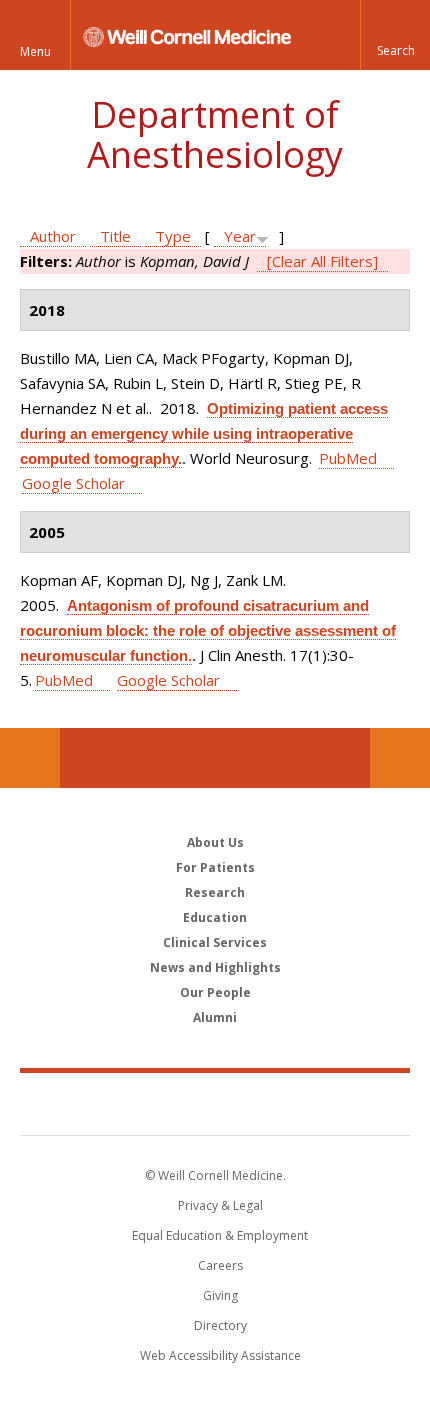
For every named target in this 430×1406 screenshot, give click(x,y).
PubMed (348, 458)
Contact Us (400, 758)
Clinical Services (215, 942)
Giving (220, 1295)
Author (53, 236)
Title (115, 236)
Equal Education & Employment (220, 1235)
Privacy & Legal (220, 1205)
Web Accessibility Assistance (220, 1355)
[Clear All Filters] (322, 261)
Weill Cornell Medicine (215, 1103)
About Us (215, 842)
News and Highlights (215, 967)
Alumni (215, 1017)
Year (240, 236)
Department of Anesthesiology (215, 134)
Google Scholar (73, 483)
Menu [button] (35, 51)
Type (173, 236)
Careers (220, 1265)
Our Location (30, 758)
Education (215, 917)
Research (215, 892)
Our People (215, 992)
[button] (395, 35)
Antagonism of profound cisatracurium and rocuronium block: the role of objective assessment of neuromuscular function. (208, 630)
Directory (220, 1325)
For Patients (215, 867)
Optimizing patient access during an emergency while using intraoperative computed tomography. (204, 433)
